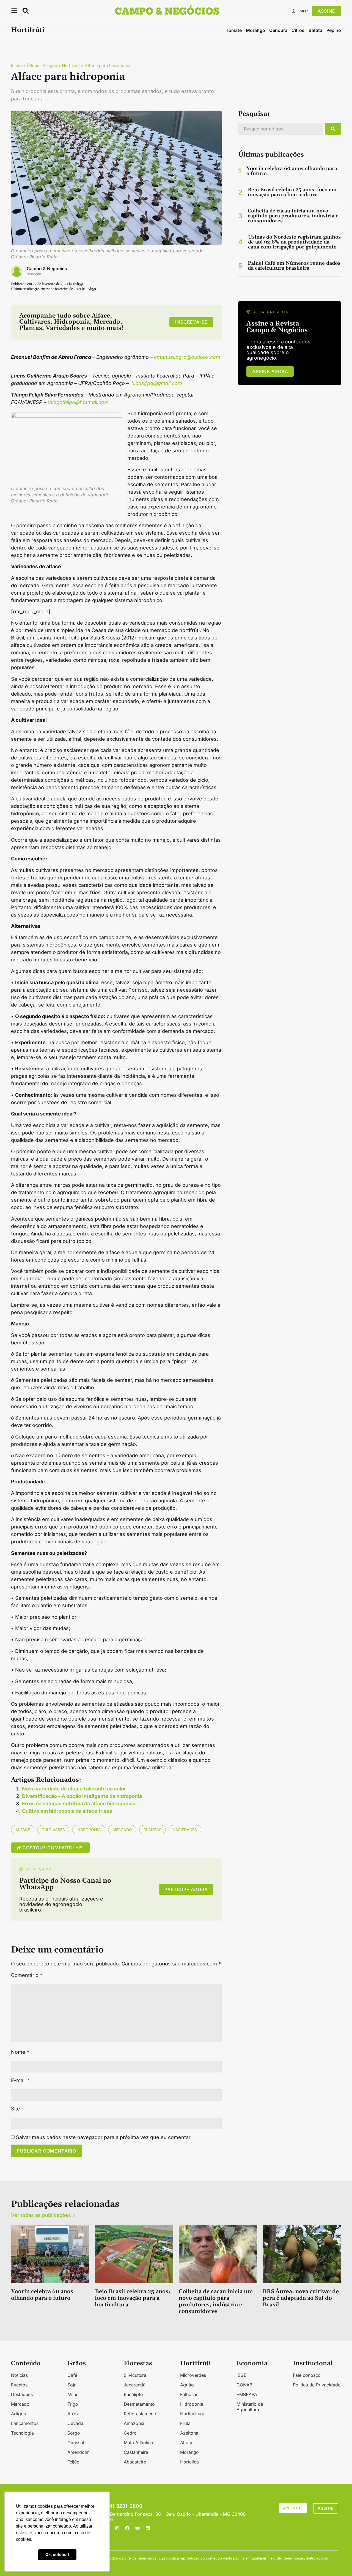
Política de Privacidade (317, 2385)
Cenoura (278, 30)
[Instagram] (117, 2528)
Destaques (22, 2394)
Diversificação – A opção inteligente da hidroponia (82, 1796)
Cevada (75, 2423)
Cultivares (53, 1830)
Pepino (334, 30)
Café (72, 2375)
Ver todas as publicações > (43, 2215)
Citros (298, 30)
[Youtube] (137, 2528)
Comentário (27, 1975)
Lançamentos (25, 2423)
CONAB (244, 2385)
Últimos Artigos (42, 66)
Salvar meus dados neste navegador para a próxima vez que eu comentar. (104, 2137)
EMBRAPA (247, 2394)
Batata (315, 30)
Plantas (152, 1830)
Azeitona (189, 2433)
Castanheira (136, 2452)
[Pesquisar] (333, 129)
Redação (34, 274)
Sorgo (74, 2433)
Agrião (187, 2385)
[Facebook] (127, 2528)
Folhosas (189, 2394)
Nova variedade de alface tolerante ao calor (74, 1789)
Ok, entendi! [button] (57, 2554)
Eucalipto (133, 2394)
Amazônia (134, 2423)
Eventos (19, 2385)
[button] (14, 12)
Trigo (73, 2404)
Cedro (130, 2433)
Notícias (19, 2375)
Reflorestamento (141, 2414)
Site (16, 2109)
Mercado (122, 1830)
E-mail (20, 2080)
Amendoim (79, 2452)
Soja (72, 2385)
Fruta (185, 2423)
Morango (255, 30)
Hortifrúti (28, 30)
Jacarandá (135, 2385)
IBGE (241, 2375)
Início (16, 66)
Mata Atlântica (138, 2443)
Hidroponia (89, 1830)
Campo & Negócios (47, 269)
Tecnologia (22, 2433)
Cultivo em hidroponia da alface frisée (67, 1811)
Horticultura (192, 2414)
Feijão (73, 2462)
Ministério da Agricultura (250, 2407)
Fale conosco (307, 2375)
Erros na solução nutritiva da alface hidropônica (79, 1804)
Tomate (234, 30)
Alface (23, 1830)
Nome (20, 2052)
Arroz (73, 2414)
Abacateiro (135, 2462)
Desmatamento (139, 2404)
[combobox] (280, 129)
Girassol (76, 2443)
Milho (73, 2394)
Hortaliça (189, 2462)
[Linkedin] (148, 2528)
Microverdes (193, 2375)
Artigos (18, 2414)
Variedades (185, 1830)
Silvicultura (135, 2375)
